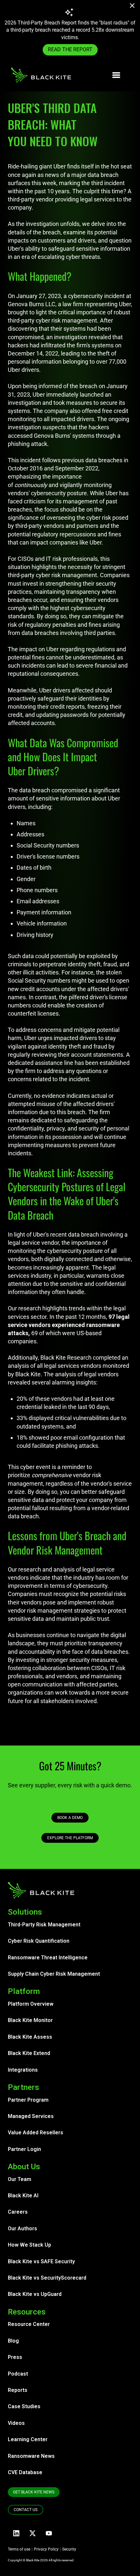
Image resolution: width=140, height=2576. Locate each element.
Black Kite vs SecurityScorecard (47, 2278)
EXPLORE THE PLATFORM (70, 1838)
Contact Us (26, 2510)
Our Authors (22, 2228)
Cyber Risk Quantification (39, 1941)
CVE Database (25, 2472)
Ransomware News (31, 2456)
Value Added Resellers (35, 2133)
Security (69, 2549)
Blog (13, 2341)
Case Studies (24, 2406)
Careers (18, 2212)
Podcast (18, 2374)
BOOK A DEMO (70, 1818)
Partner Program (28, 2100)
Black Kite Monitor (30, 2020)
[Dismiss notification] (134, 7)
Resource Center (29, 2324)
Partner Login (24, 2149)
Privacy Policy (46, 2549)
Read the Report (70, 49)
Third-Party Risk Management (44, 1925)
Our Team (20, 2179)
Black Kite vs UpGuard (35, 2294)
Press (15, 2357)
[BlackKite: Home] (41, 75)
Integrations (23, 2070)
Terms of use (19, 2549)
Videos (16, 2423)
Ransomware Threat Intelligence (48, 1958)
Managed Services (31, 2116)
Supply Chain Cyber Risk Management (54, 1974)
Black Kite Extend (29, 2053)
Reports (18, 2390)
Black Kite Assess (30, 2037)
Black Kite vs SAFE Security (41, 2261)
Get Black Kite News (34, 2492)
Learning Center (28, 2439)
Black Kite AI (23, 2196)
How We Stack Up (29, 2245)
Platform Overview (31, 2004)
